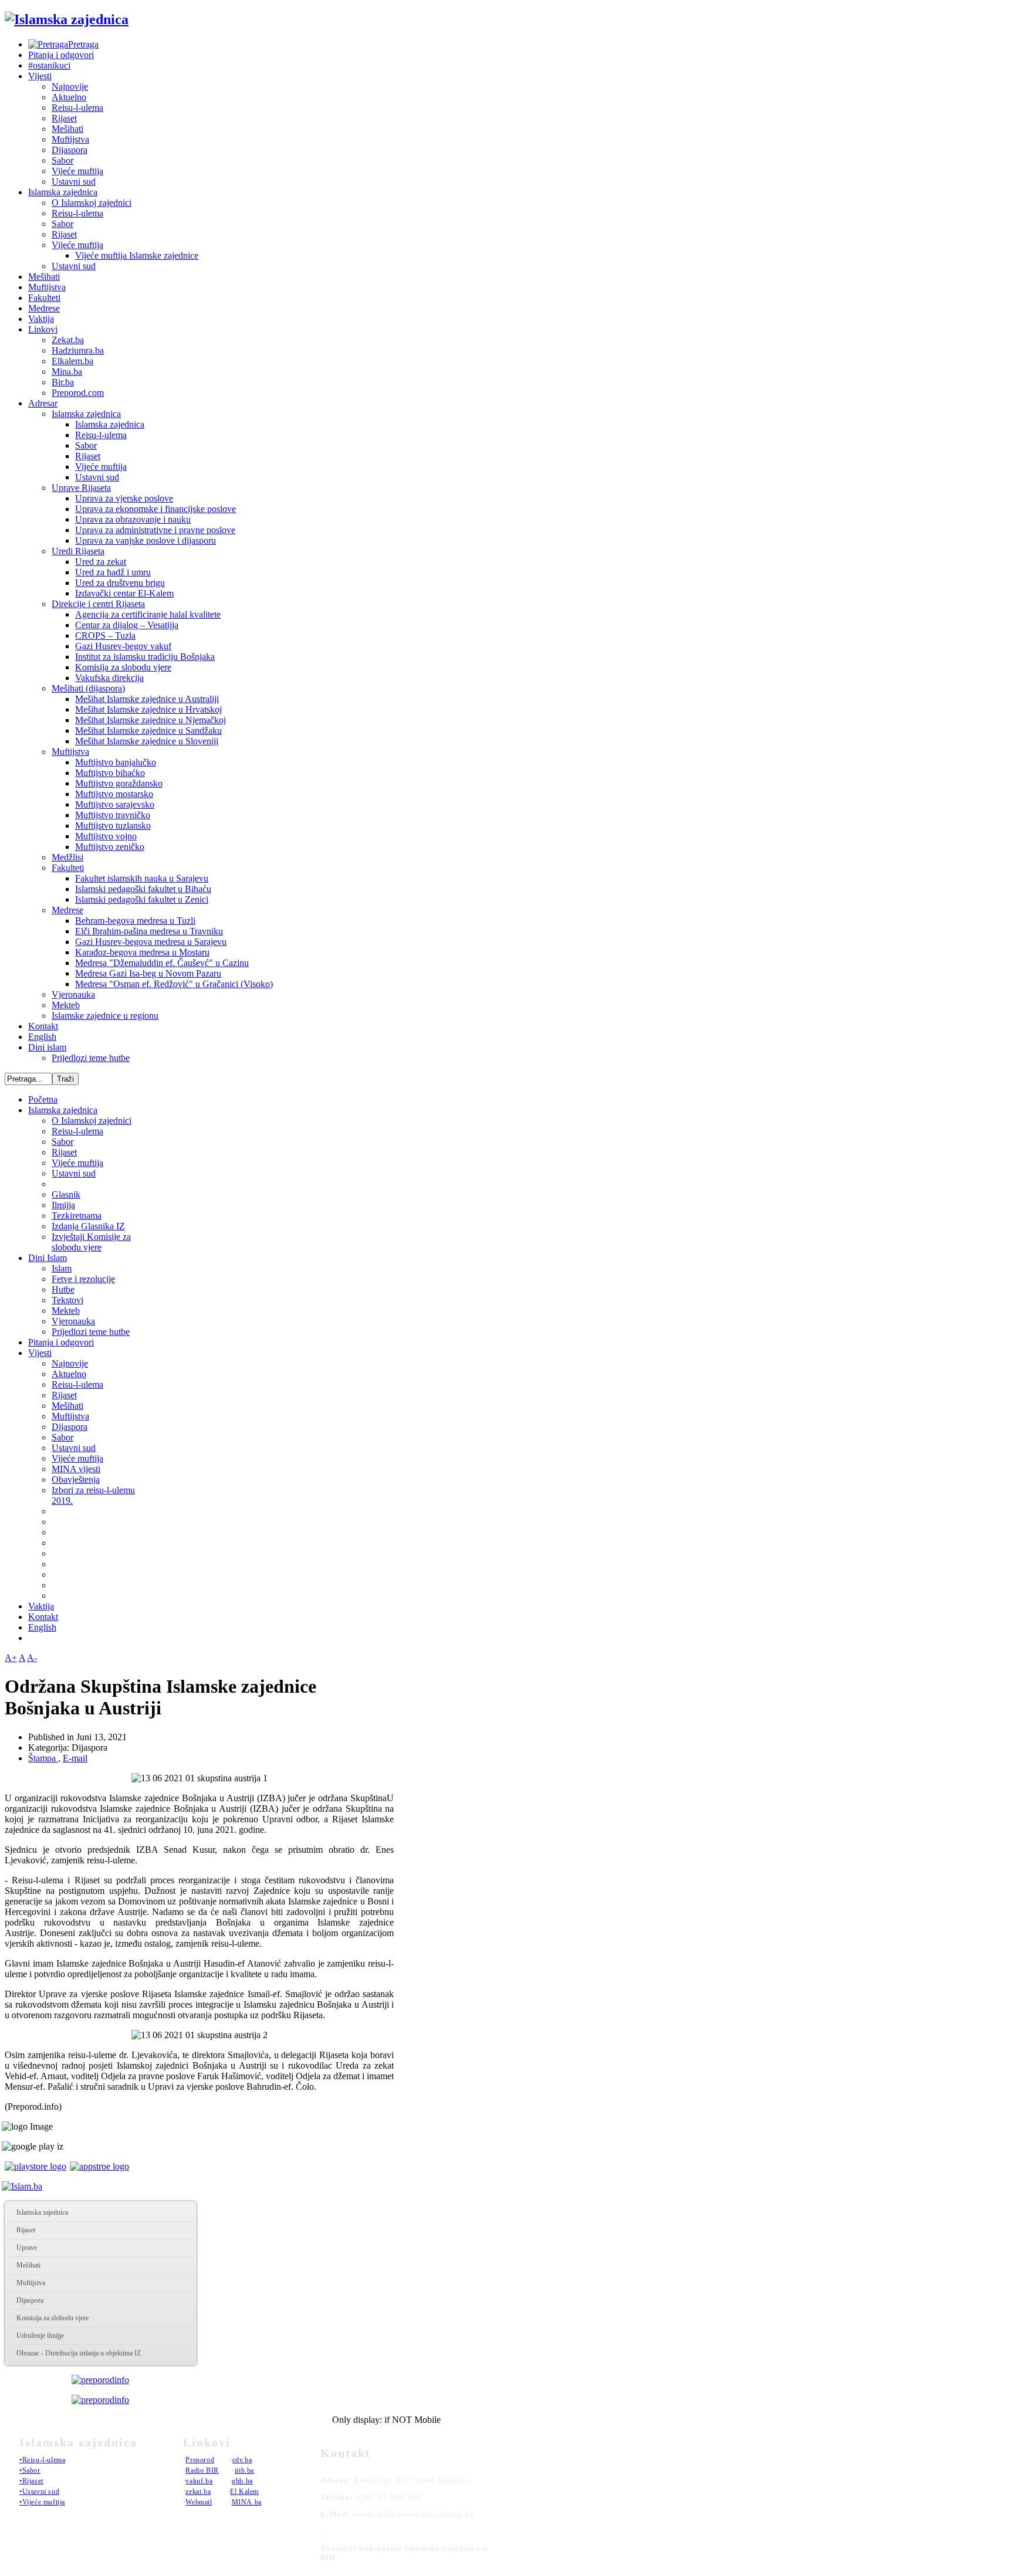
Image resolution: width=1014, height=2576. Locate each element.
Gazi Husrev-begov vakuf (123, 646)
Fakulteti (44, 298)
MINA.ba (247, 2502)
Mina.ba (67, 372)
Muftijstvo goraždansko (119, 783)
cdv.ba (242, 2460)
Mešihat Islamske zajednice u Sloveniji (147, 741)
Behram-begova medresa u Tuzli (135, 921)
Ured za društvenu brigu (120, 583)
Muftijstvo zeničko (110, 847)
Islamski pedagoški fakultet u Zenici (142, 899)
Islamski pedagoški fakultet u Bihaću (143, 889)
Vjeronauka (73, 994)
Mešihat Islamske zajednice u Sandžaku (148, 731)
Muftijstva (70, 139)
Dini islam (47, 1047)
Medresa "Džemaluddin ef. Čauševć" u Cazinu (162, 963)
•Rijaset (31, 2481)
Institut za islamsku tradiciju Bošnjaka (145, 657)
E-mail (75, 1758)
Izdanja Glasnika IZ (88, 1226)
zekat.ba (198, 2492)
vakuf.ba (199, 2481)
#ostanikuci (49, 65)
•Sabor (30, 2470)
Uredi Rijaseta (78, 551)
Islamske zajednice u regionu (105, 1016)
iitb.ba (244, 2470)
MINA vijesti (76, 1469)
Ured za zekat (101, 562)
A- (32, 1658)
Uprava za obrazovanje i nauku (133, 519)
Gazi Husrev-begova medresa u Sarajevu (151, 942)
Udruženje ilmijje (40, 2336)
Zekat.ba (68, 340)
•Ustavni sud (39, 2492)
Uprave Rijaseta (81, 488)
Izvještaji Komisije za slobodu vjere (91, 1242)
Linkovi (43, 329)
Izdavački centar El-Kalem (124, 593)
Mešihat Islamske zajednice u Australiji (147, 699)
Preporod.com (78, 393)
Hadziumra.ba (78, 350)
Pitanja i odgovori (61, 55)
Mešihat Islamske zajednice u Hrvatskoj (148, 709)
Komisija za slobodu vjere (123, 667)
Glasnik (66, 1194)
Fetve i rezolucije (83, 1279)
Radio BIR (202, 2470)
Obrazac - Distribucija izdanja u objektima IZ (79, 2353)
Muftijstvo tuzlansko (113, 826)
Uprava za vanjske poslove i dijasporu (146, 540)
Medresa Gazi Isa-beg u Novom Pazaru (148, 973)
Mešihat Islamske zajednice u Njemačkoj (151, 720)
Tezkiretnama (77, 1216)
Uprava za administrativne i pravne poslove (155, 530)
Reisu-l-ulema (77, 108)
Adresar (43, 403)
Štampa (43, 1758)
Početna (43, 1099)
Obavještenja (76, 1479)
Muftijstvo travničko (113, 815)
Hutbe (63, 1289)
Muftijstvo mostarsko (114, 794)
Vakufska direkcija (109, 678)
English (42, 1037)
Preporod (200, 2460)
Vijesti (40, 76)
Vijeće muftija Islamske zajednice (137, 255)
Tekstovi (67, 1300)
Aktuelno (69, 97)
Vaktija (41, 319)
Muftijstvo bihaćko (110, 773)
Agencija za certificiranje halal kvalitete (148, 614)
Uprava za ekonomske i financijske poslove (156, 509)
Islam (62, 1268)
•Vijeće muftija (42, 2502)
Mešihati (67, 129)
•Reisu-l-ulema (42, 2460)
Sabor (62, 160)
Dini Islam (48, 1258)
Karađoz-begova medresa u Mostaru (142, 952)
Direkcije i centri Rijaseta (98, 604)
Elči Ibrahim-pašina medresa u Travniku (149, 931)
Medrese (44, 308)
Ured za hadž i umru (113, 572)
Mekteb (66, 1005)
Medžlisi (67, 857)
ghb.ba (242, 2481)
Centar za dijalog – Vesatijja (127, 625)
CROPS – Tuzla (105, 635)
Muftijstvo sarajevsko (115, 804)
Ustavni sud (74, 182)
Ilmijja (63, 1205)
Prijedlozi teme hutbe (91, 1058)
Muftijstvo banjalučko (116, 762)
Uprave (27, 2248)
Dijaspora (70, 150)
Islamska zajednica (63, 192)
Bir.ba (63, 382)
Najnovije (70, 87)
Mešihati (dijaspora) (88, 688)
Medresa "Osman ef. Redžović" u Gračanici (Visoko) (174, 984)
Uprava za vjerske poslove (124, 498)
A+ (11, 1658)
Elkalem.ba (72, 361)
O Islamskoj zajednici (92, 203)
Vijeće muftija (77, 171)
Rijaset (64, 118)
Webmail (199, 2502)
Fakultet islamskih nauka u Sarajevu (142, 878)
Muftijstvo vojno (106, 836)
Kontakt (43, 1026)
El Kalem (244, 2492)
